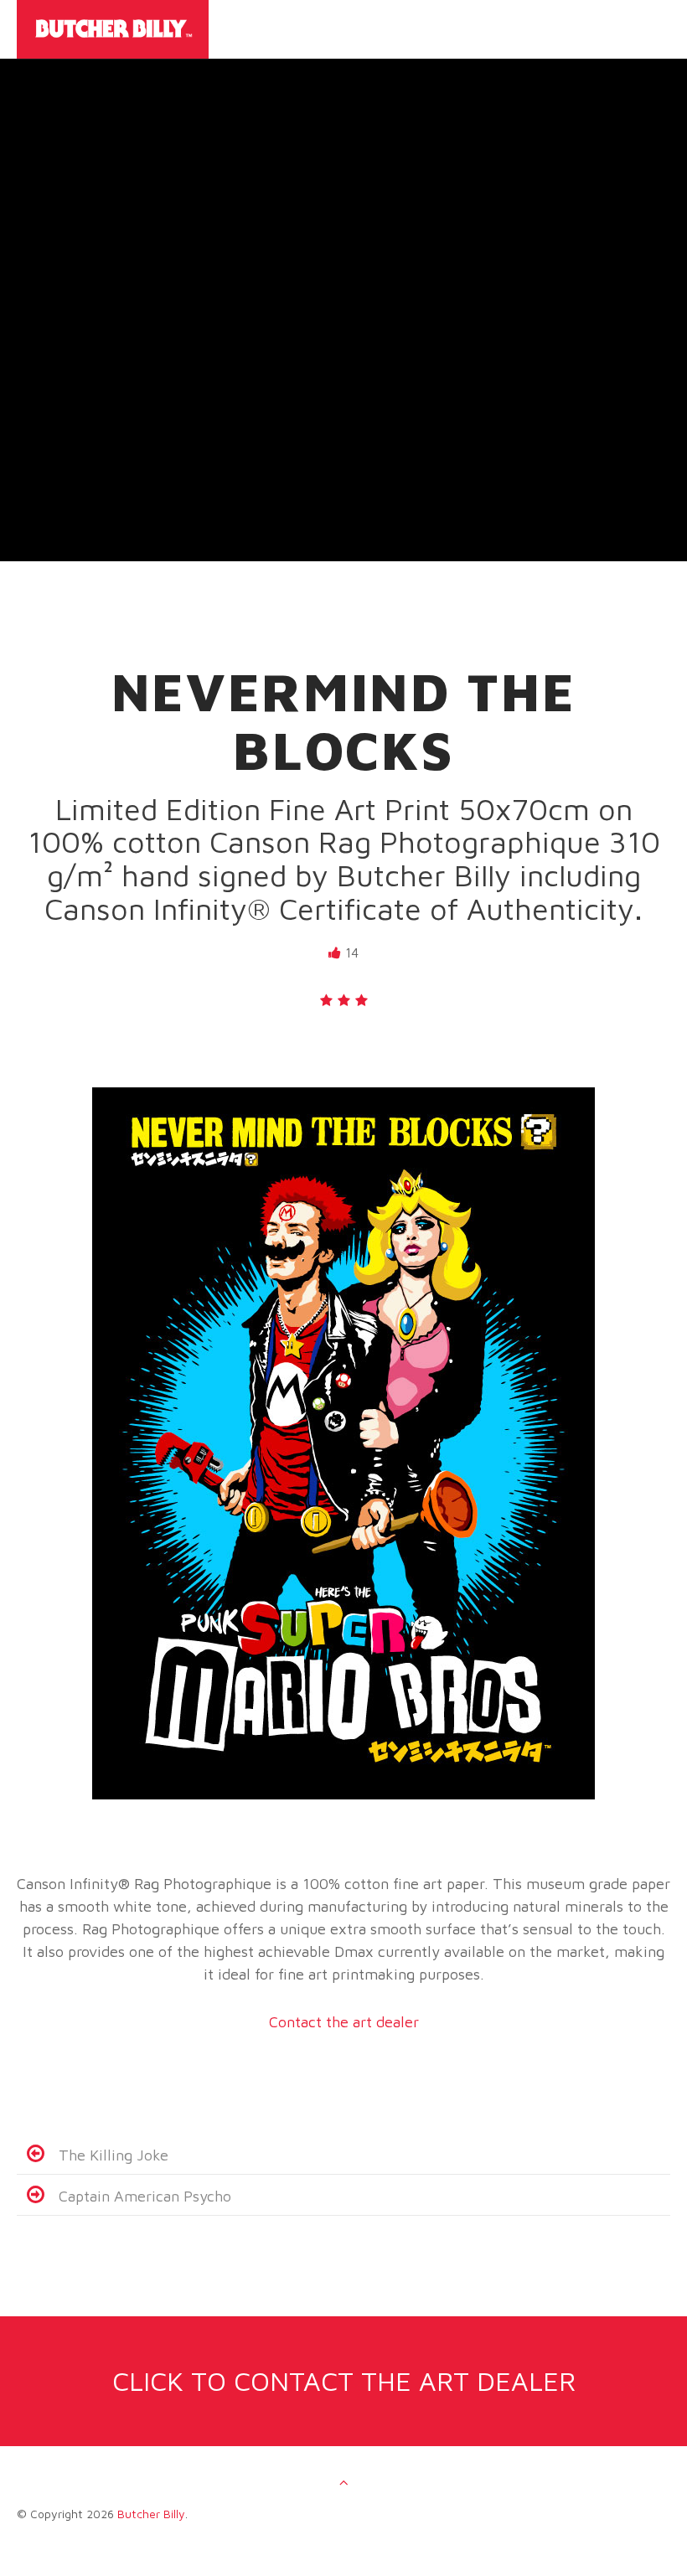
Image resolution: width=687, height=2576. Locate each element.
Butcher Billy (151, 2514)
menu (653, 39)
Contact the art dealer (344, 2022)
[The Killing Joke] (36, 2155)
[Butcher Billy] (294, 29)
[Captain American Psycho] (36, 2196)
